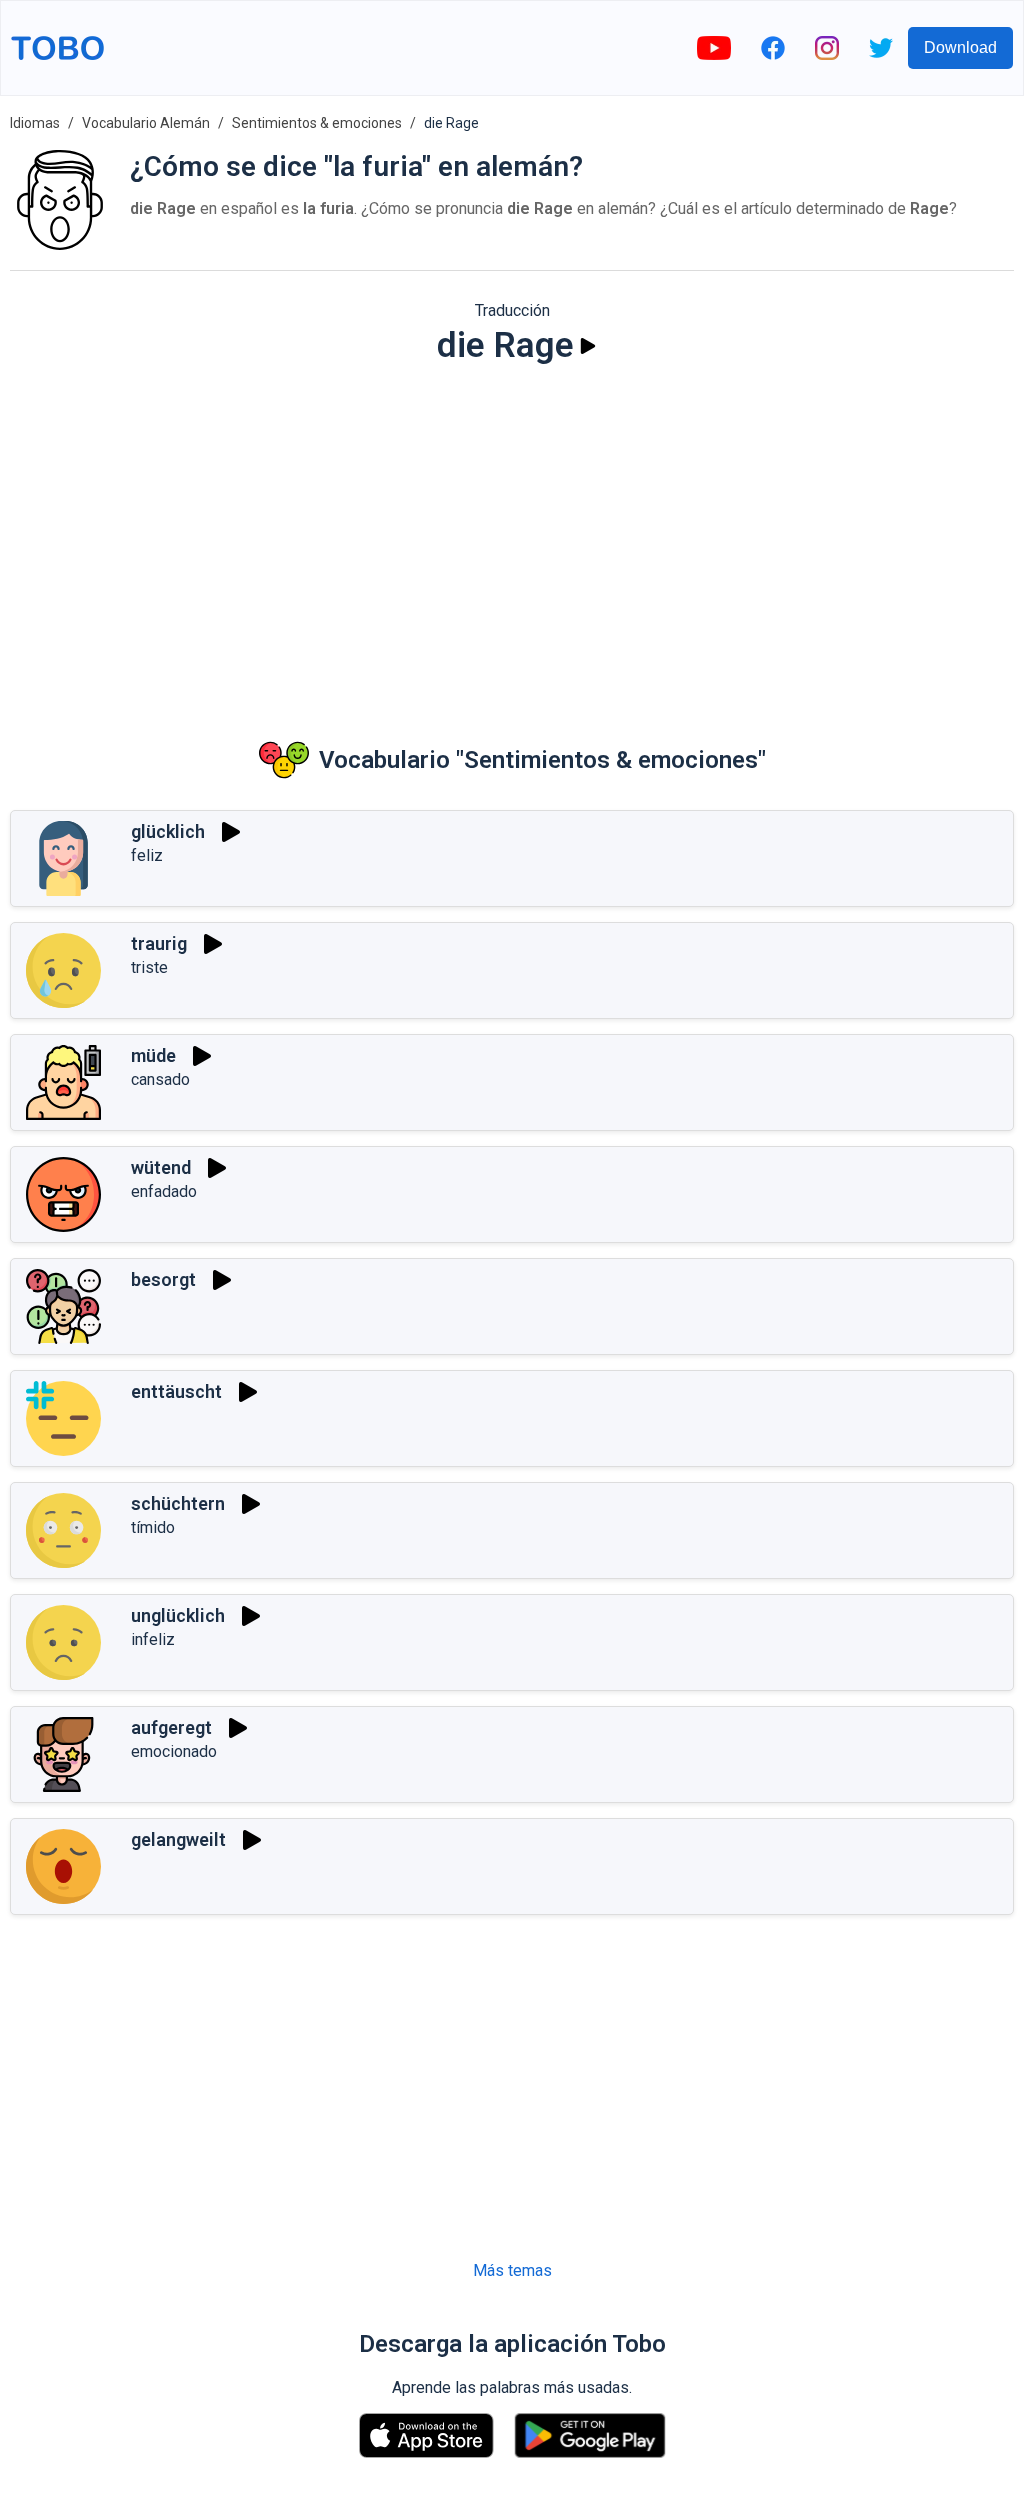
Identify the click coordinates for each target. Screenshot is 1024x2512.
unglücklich (178, 1615)
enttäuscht (176, 1391)
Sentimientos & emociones (317, 123)
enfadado (164, 1191)
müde (153, 1055)
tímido (153, 1527)
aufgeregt (171, 1727)
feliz (147, 855)
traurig (159, 943)
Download (960, 47)
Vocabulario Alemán (146, 123)
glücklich (168, 831)
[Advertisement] (512, 536)
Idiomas (35, 123)
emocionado (174, 1751)
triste (149, 967)
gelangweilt (178, 1839)
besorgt (163, 1279)
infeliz (153, 1639)
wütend (161, 1167)
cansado (160, 1079)
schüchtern (178, 1503)
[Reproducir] (588, 346)
